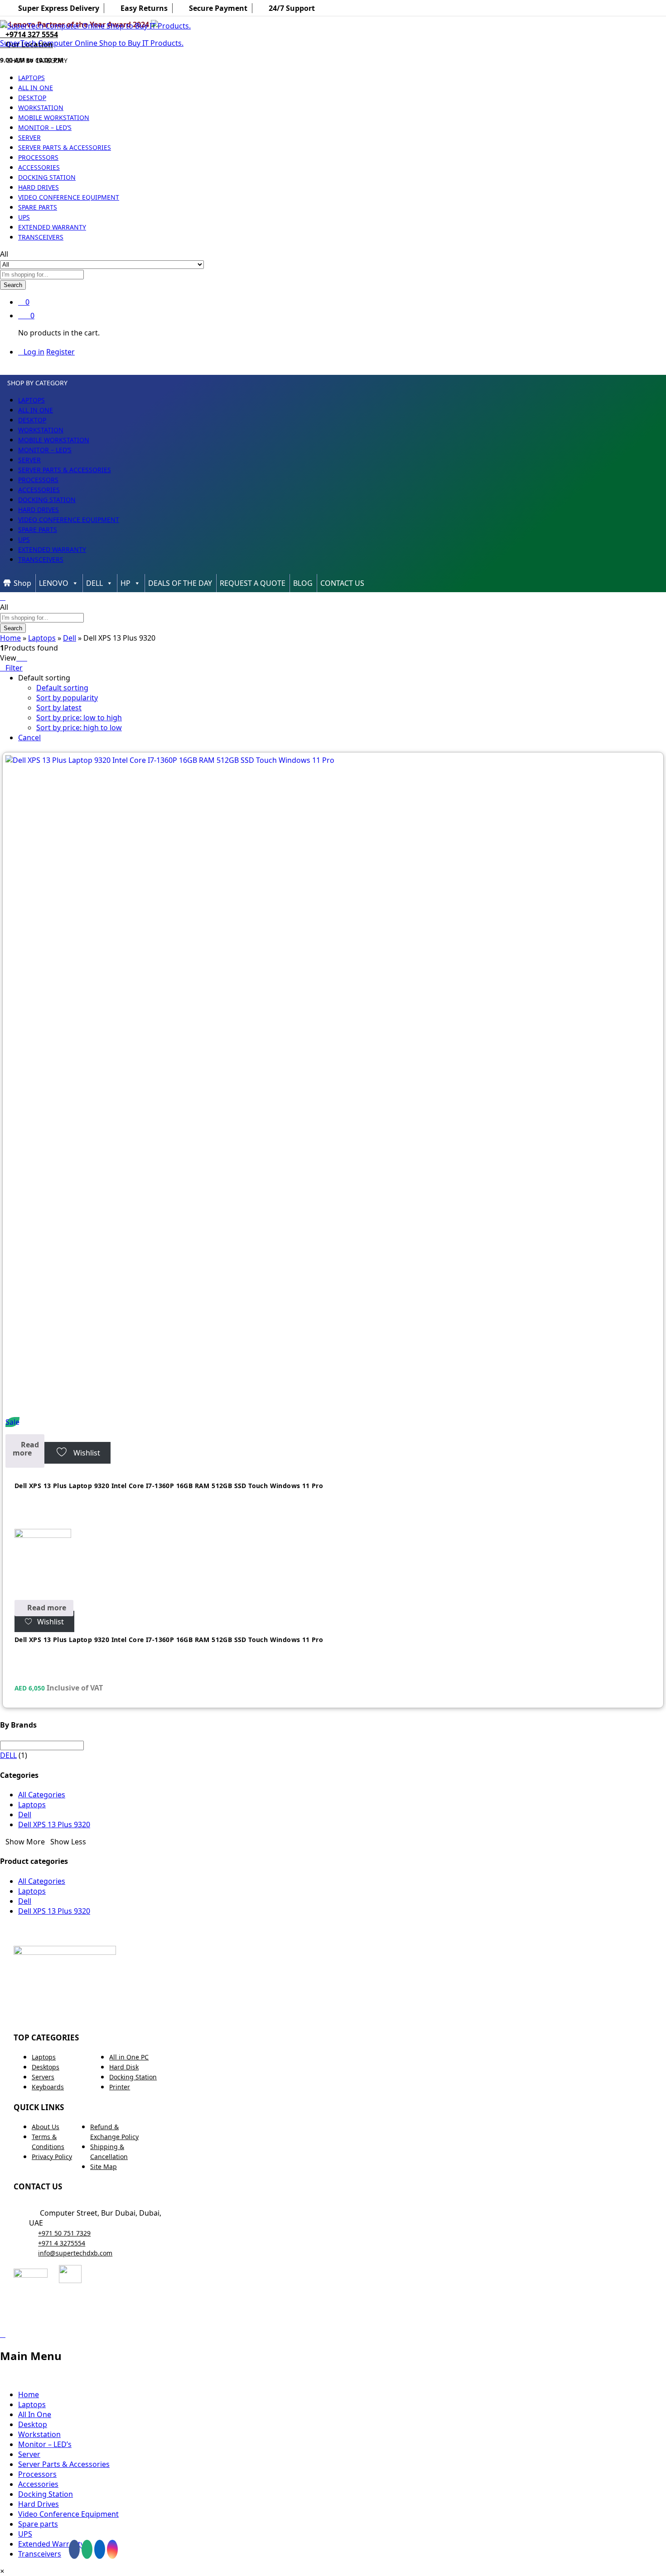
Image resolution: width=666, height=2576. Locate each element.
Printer (120, 2087)
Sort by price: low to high (79, 718)
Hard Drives (39, 187)
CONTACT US (342, 583)
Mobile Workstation (54, 117)
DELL (94, 583)
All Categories (42, 1795)
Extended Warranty (52, 227)
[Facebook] (74, 2549)
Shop (22, 583)
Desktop (32, 98)
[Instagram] (112, 2549)
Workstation (41, 108)
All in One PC (129, 2057)
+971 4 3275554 (62, 2243)
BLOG (303, 583)
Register (60, 352)
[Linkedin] (100, 2549)
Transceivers (41, 237)
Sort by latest (59, 708)
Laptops (31, 78)
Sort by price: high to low (79, 728)
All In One (36, 88)
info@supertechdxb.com (75, 2253)
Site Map (104, 2167)
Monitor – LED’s (45, 127)
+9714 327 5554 (32, 34)
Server (29, 137)
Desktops (46, 2067)
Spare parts (38, 207)
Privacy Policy (52, 2157)
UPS (24, 217)
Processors (38, 157)
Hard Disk (124, 2067)
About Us (46, 2127)
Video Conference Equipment (69, 197)
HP (125, 583)
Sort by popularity (67, 698)
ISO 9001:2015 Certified (365, 2317)
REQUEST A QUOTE (253, 583)
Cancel (29, 737)
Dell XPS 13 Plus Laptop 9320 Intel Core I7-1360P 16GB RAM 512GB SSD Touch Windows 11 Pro (169, 1486)
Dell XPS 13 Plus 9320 (54, 1824)
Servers (43, 2077)
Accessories (39, 167)
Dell (70, 638)
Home (10, 638)
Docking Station (47, 177)
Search (13, 285)
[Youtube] (87, 2549)
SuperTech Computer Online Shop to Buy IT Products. (92, 43)
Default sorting (62, 688)
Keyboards (48, 2087)
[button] (2, 2571)
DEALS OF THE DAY (180, 583)
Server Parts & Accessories (65, 147)
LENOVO (54, 583)
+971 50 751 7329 (64, 2233)
